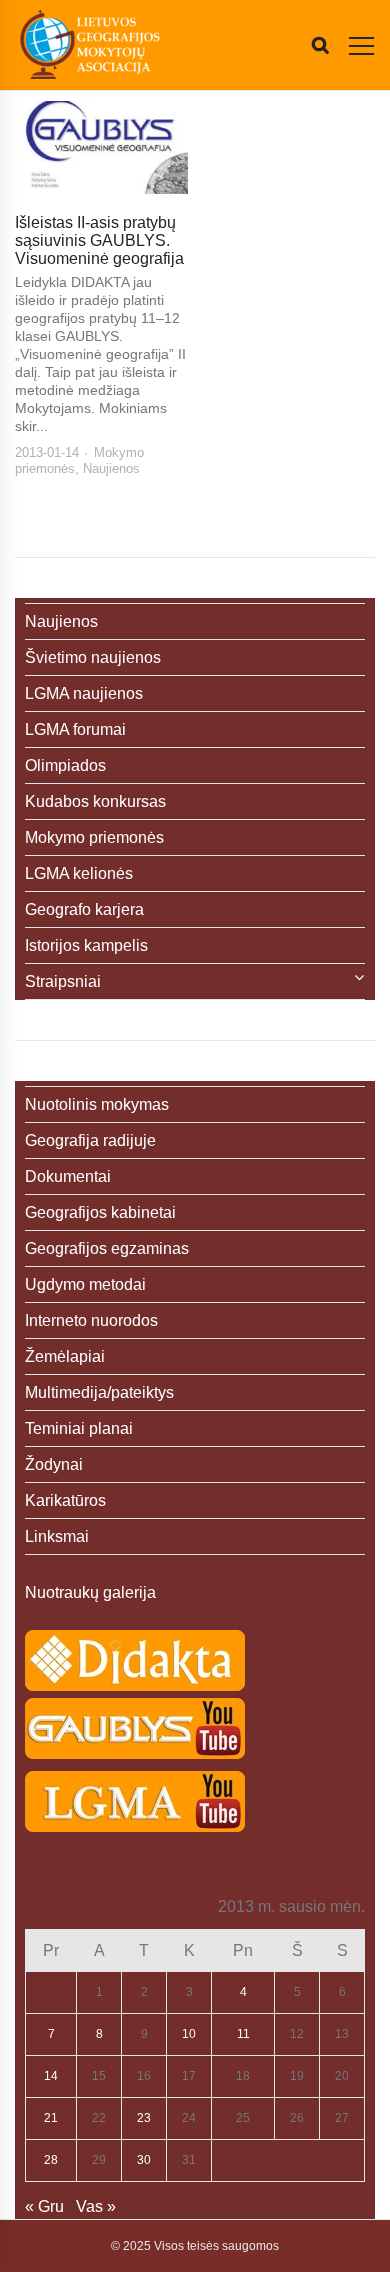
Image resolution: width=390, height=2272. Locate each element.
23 (144, 2118)
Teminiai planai (79, 1428)
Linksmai (57, 1536)
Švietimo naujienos (93, 657)
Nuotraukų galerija (90, 1592)
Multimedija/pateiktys (99, 1392)
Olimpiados (65, 765)
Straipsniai (63, 981)
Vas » (96, 2206)
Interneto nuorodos (91, 1320)
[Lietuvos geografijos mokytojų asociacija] (90, 45)
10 (189, 2034)
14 (51, 2076)
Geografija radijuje (90, 1140)
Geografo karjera (84, 909)
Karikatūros (65, 1500)
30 (144, 2160)
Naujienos (111, 468)
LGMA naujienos (84, 693)
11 (243, 2034)
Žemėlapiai (65, 1356)
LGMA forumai (75, 729)
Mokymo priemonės (94, 837)
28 (51, 2160)
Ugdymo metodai (85, 1284)
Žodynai (54, 1464)
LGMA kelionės (79, 873)
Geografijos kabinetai (100, 1212)
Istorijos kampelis (86, 945)
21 (51, 2118)
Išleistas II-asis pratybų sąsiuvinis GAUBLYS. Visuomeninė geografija (99, 240)
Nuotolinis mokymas (97, 1104)
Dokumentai (68, 1176)
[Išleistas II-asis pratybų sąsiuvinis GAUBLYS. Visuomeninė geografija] (101, 147)
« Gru (44, 2206)
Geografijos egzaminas (107, 1248)
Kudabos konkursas (95, 801)
